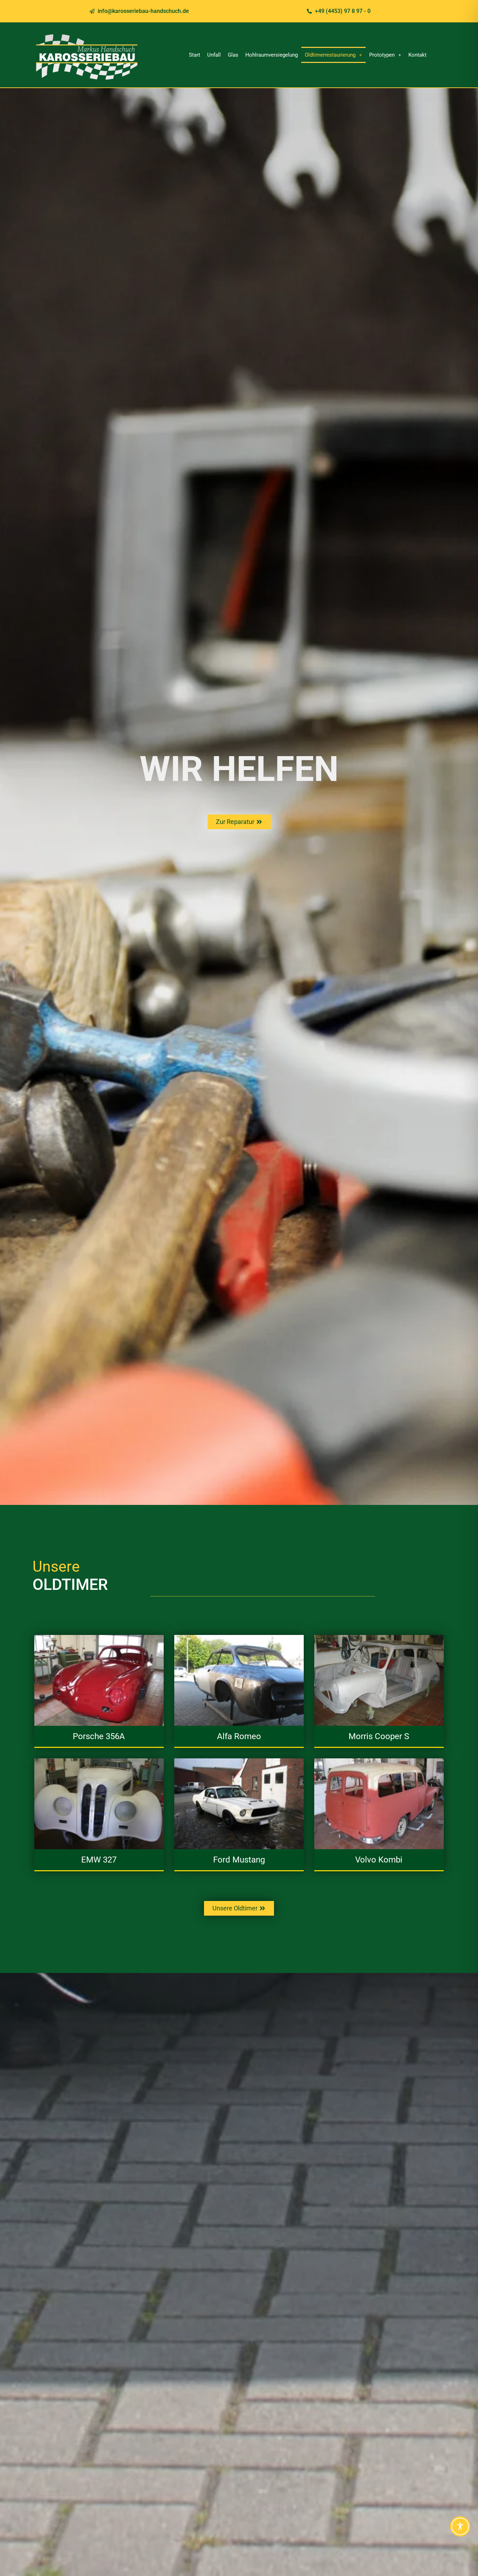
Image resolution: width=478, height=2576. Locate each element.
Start (195, 55)
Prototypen (382, 55)
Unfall (214, 55)
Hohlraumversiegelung (272, 55)
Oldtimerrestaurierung (330, 55)
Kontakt (417, 55)
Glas (233, 55)
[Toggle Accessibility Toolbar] (460, 2526)
